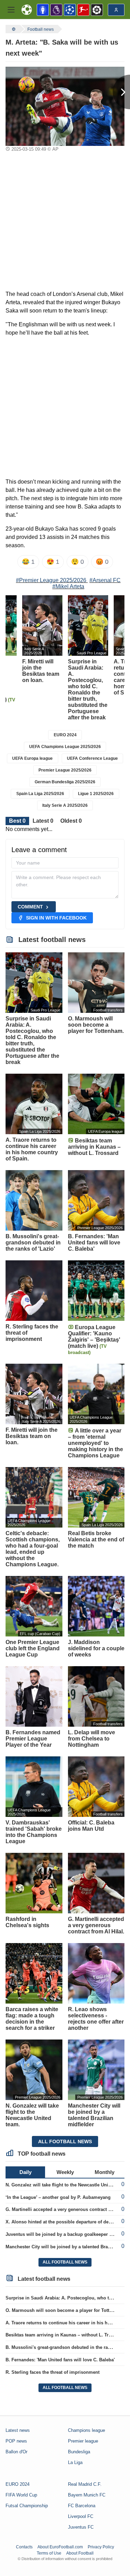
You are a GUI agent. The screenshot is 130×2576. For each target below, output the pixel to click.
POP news (16, 2441)
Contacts (24, 2547)
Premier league (83, 2441)
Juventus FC (81, 2527)
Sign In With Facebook (56, 918)
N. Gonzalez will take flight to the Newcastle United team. (67, 2185)
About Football (80, 2553)
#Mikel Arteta (68, 586)
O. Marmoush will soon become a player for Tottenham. (65, 2310)
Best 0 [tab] (17, 821)
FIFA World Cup (21, 2495)
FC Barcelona (82, 2506)
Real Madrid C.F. (85, 2484)
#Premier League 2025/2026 (51, 580)
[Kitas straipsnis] (121, 92)
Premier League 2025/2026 (65, 770)
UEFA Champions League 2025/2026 (65, 747)
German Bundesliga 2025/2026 (65, 782)
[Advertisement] (65, 222)
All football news (65, 2141)
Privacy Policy (101, 2547)
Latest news (18, 2430)
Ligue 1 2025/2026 (96, 794)
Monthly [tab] (105, 2172)
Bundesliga (79, 2452)
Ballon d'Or (16, 2452)
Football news (41, 29)
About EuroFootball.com (60, 2547)
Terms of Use (49, 2553)
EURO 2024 (65, 735)
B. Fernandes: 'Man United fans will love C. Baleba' (60, 2360)
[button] (11, 10)
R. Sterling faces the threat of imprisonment (53, 2372)
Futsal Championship (27, 2506)
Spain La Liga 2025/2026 (40, 794)
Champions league (86, 2430)
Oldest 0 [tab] (71, 821)
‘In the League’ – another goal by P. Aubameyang (58, 2197)
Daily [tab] (25, 2172)
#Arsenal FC (105, 580)
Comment (30, 907)
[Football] (13, 29)
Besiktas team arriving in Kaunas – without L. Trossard (64, 2335)
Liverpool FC (81, 2516)
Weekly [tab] (65, 2172)
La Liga (75, 2462)
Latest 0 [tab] (43, 821)
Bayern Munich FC (87, 2495)
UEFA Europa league (32, 758)
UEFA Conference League (92, 758)
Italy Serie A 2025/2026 (65, 805)
